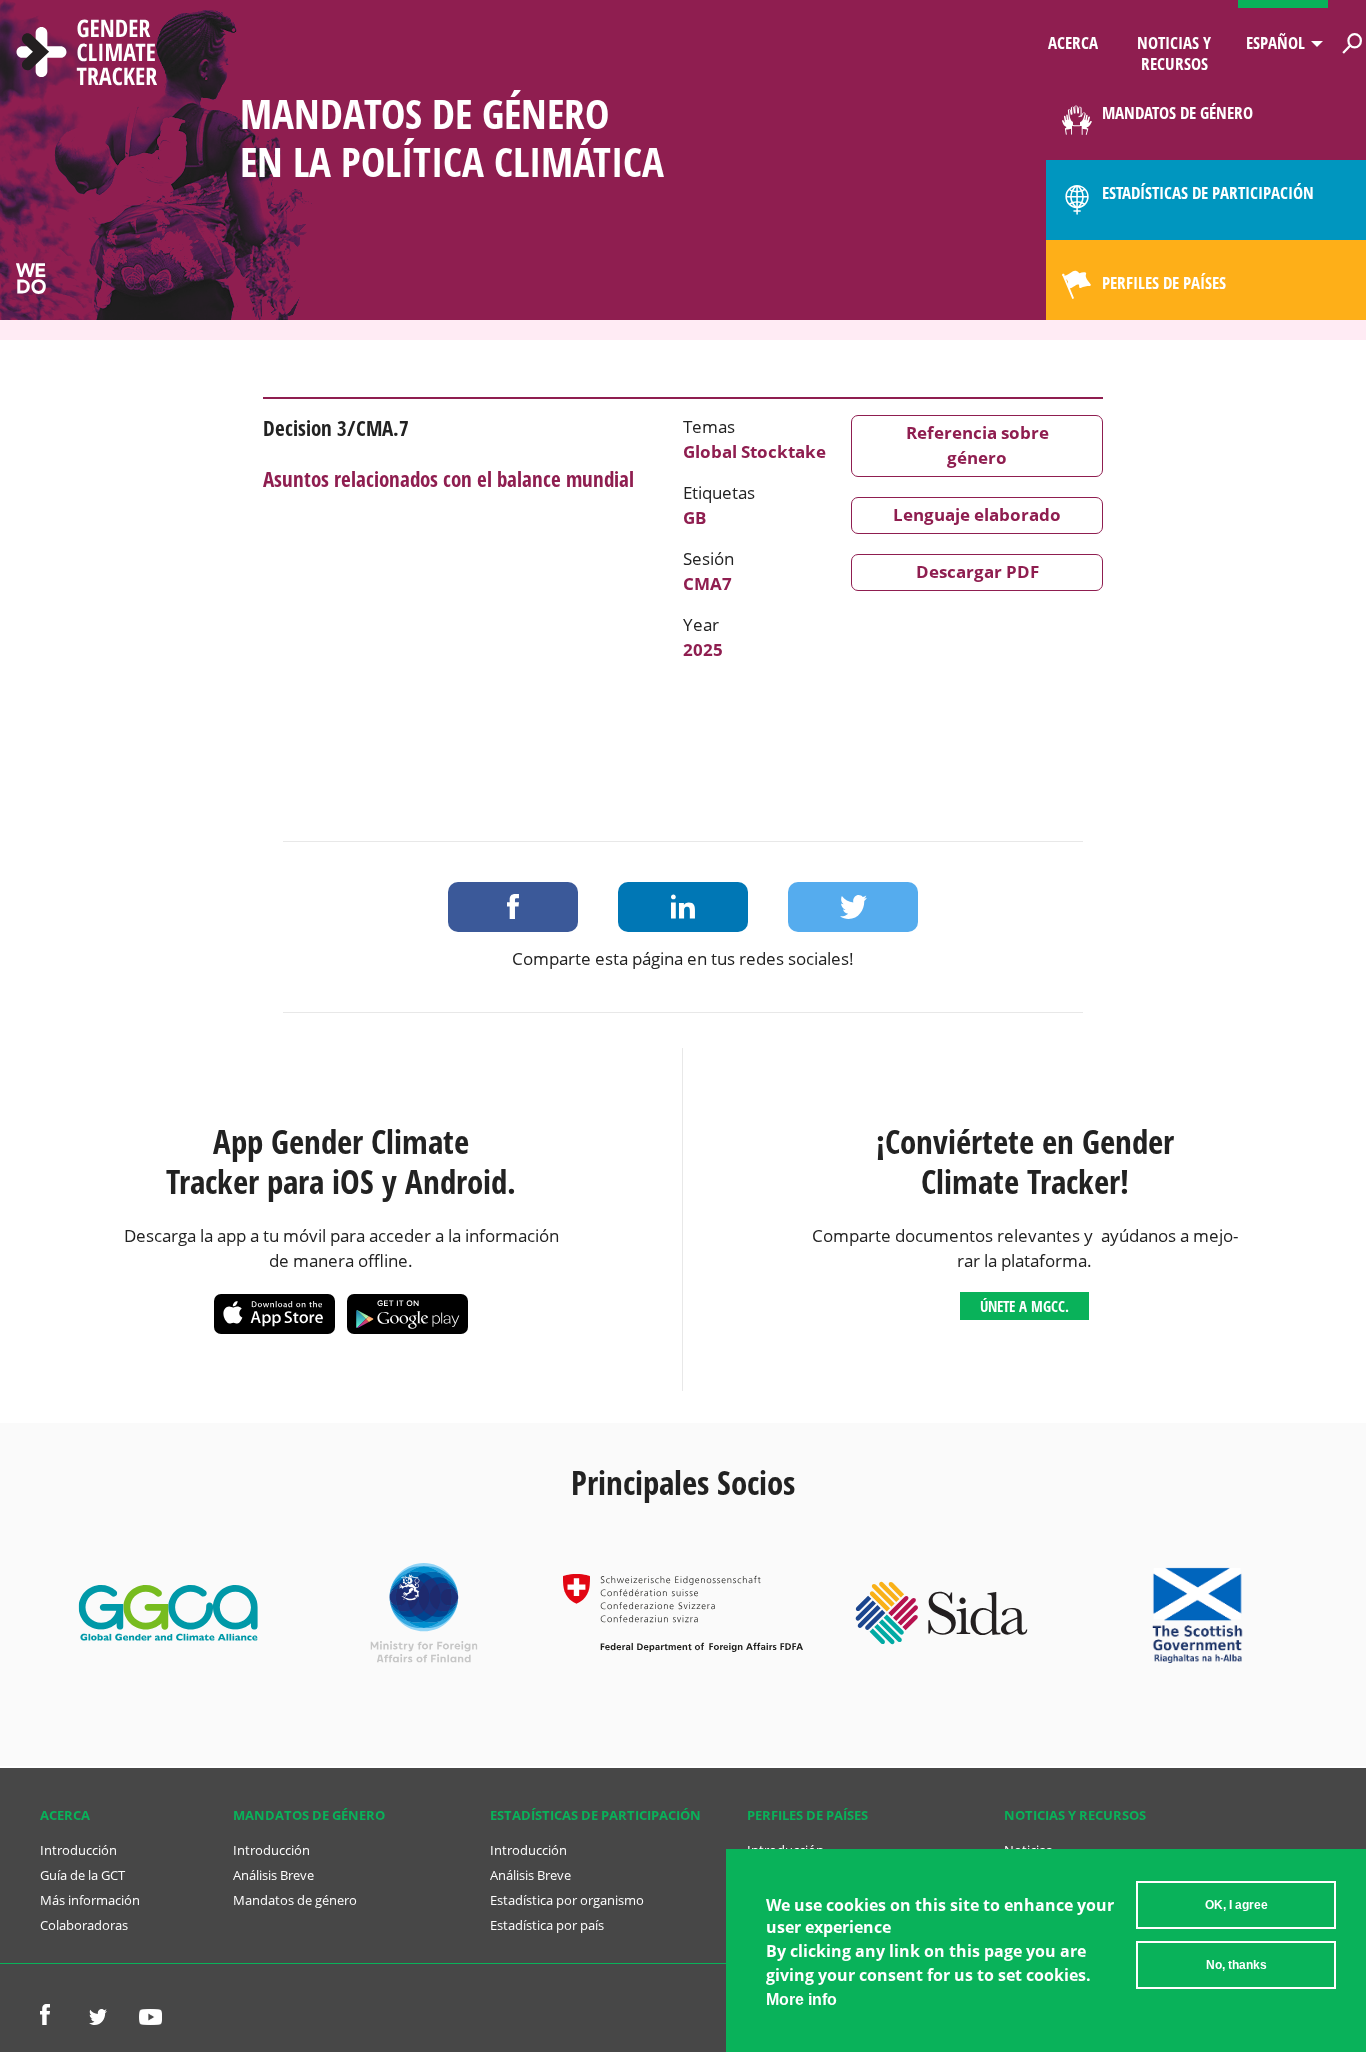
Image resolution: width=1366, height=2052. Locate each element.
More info (801, 1999)
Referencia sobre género (977, 445)
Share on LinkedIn (683, 907)
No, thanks (1236, 1965)
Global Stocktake (754, 451)
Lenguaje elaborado (977, 514)
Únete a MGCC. (1024, 1306)
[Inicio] (87, 55)
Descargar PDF (977, 571)
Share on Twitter (853, 907)
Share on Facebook (513, 907)
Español (1275, 42)
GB (694, 517)
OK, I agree (1236, 1905)
